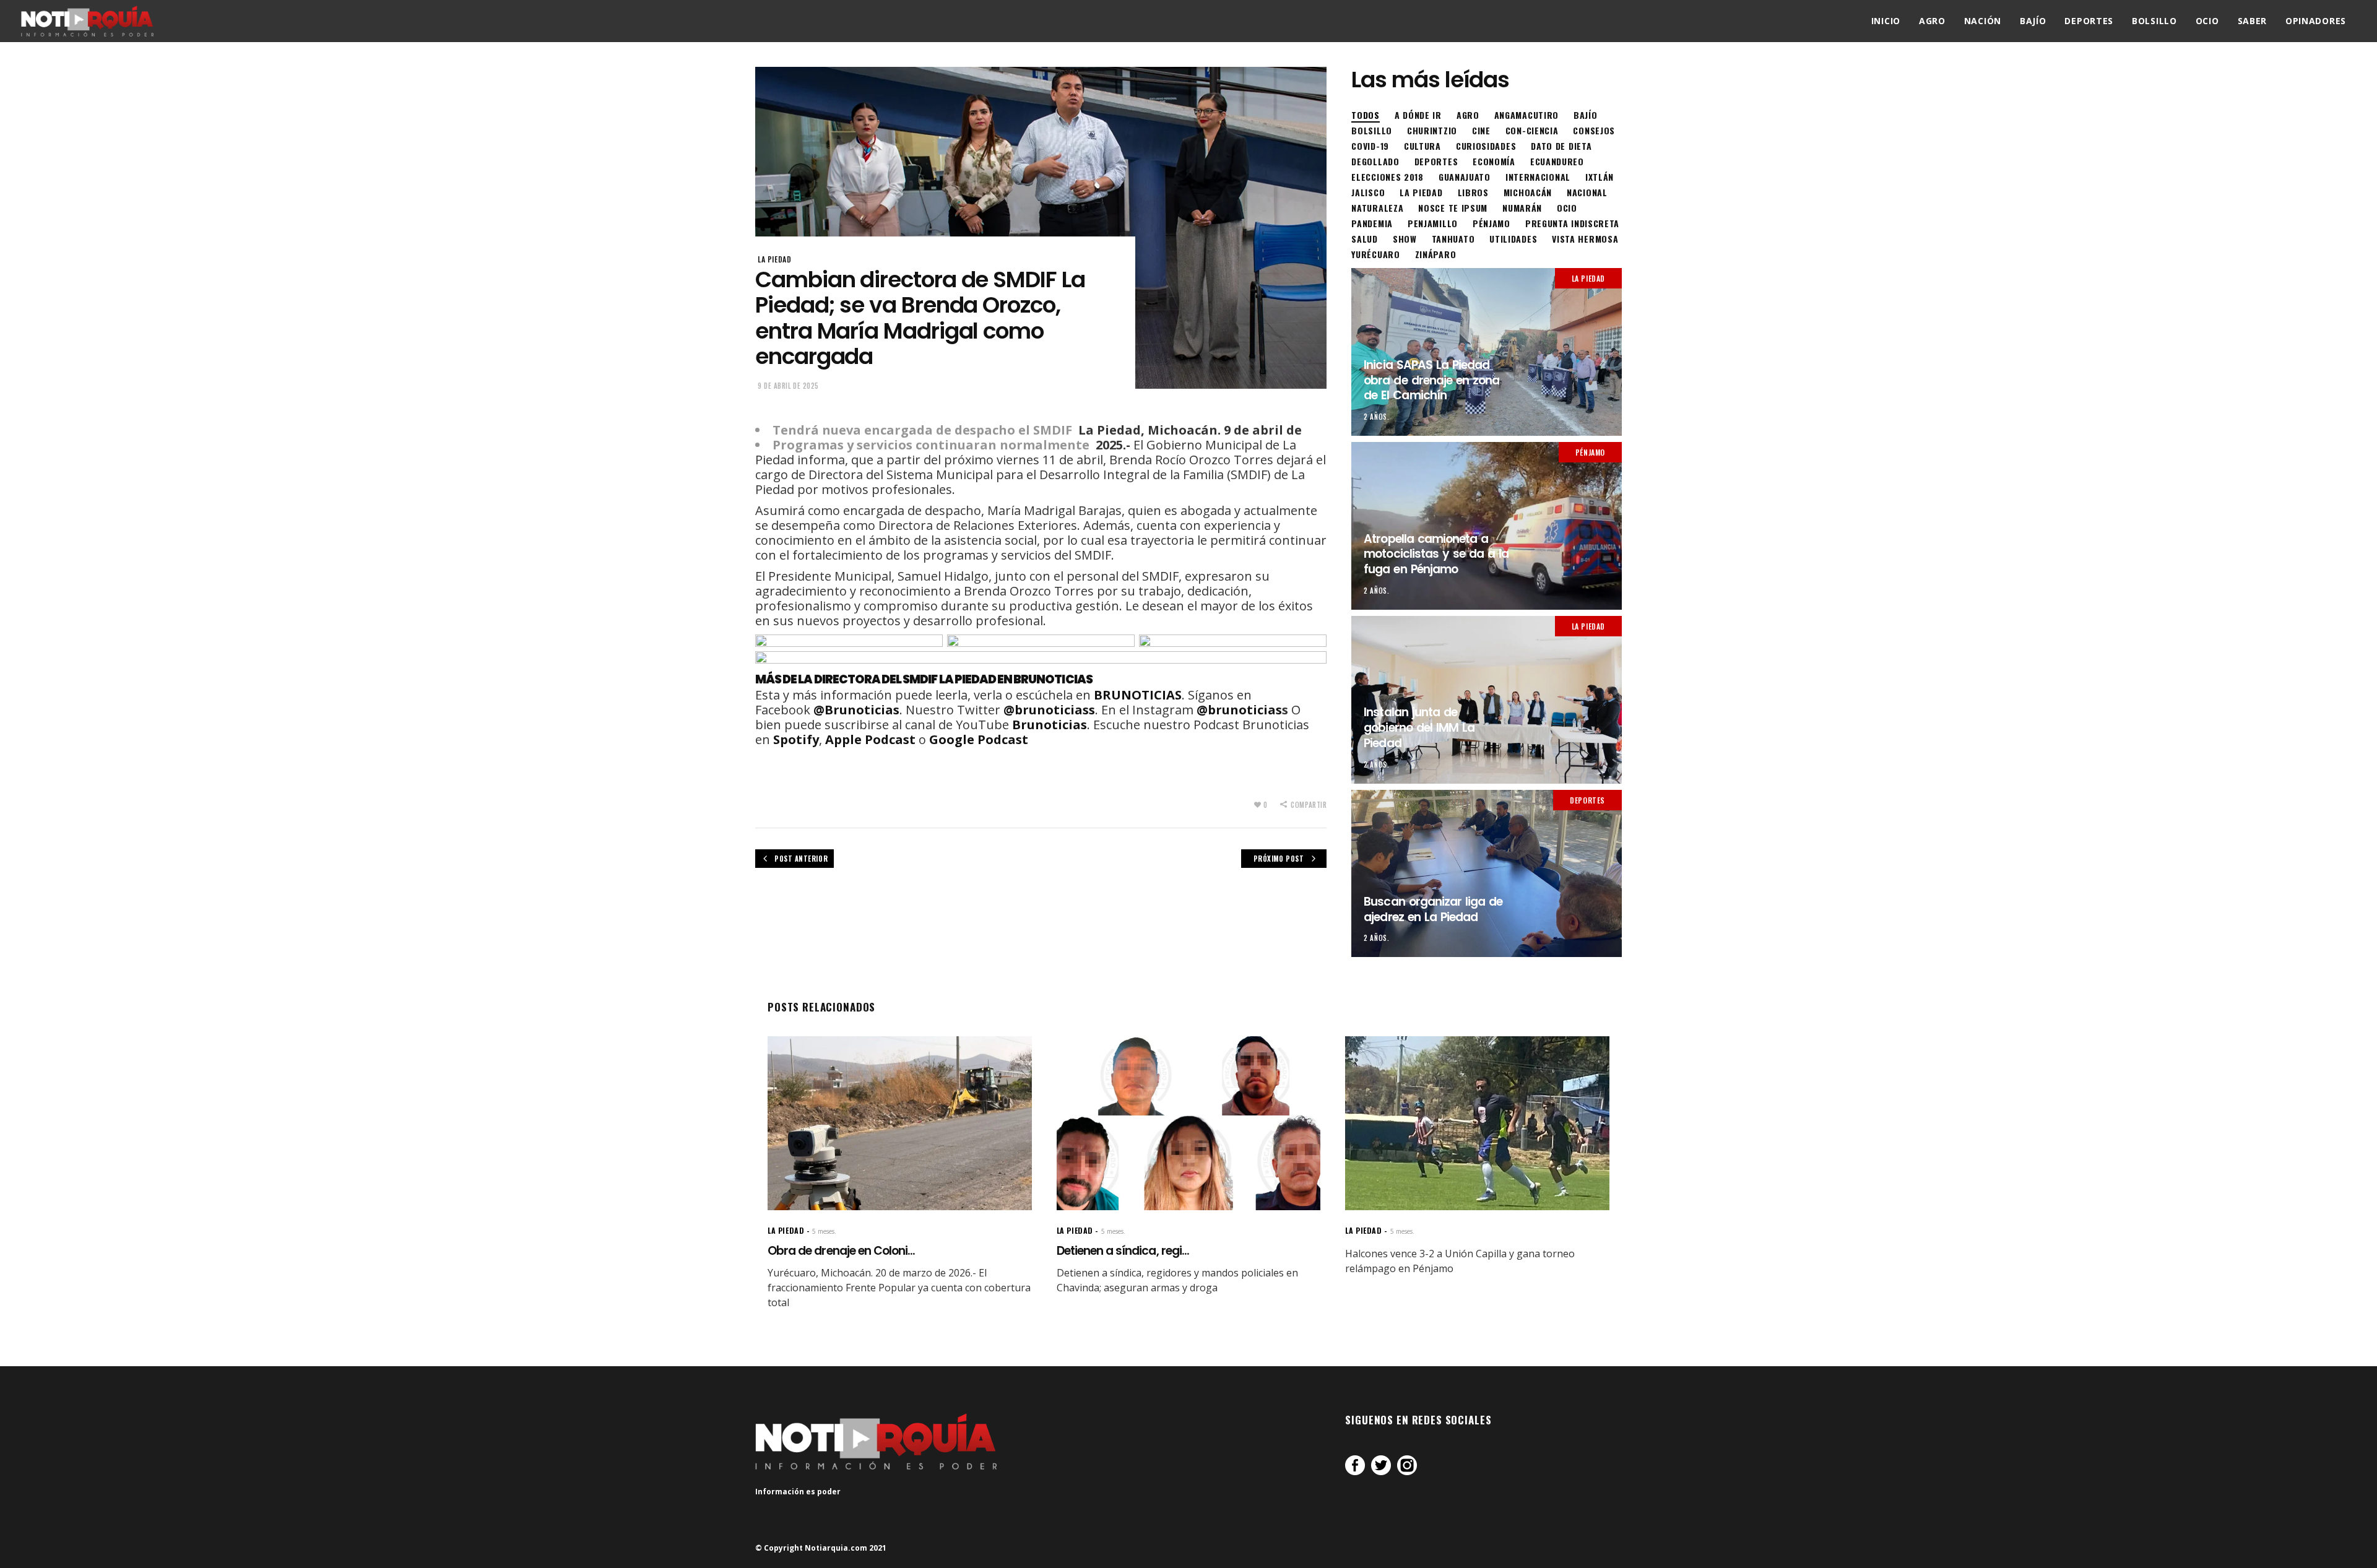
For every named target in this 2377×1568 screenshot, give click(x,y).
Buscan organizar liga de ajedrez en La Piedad (1433, 909)
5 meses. (824, 1231)
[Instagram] (1407, 1465)
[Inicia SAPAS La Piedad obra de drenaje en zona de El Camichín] (1487, 352)
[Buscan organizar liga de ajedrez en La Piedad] (1487, 874)
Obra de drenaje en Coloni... (841, 1251)
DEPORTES (1587, 800)
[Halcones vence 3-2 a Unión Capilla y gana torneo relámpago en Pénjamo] (1477, 1123)
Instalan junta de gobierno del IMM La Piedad (1419, 727)
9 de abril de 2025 (788, 386)
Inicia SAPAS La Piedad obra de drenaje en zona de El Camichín (1431, 380)
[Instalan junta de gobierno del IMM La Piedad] (1487, 700)
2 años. (1376, 417)
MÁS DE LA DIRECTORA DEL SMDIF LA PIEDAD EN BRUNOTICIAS (924, 679)
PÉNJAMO (1590, 452)
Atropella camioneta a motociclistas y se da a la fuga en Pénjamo (1436, 554)
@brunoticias (1239, 710)
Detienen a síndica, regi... (1123, 1251)
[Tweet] (1381, 1465)
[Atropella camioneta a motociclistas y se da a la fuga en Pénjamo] (1487, 526)
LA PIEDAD (774, 259)
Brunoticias (1050, 725)
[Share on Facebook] (1355, 1465)
